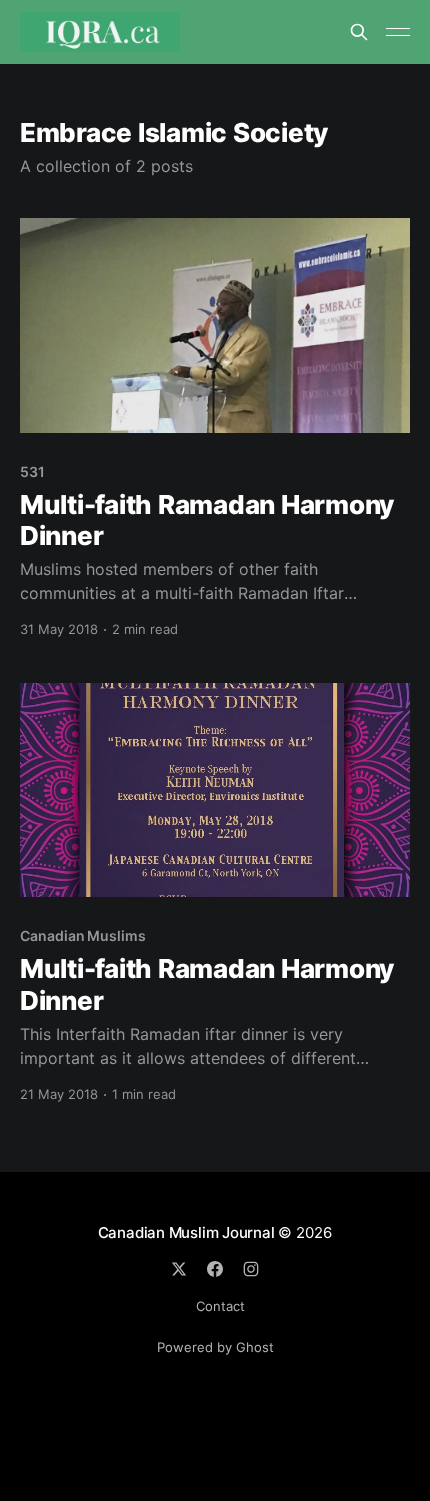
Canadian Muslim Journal (188, 1232)
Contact (220, 1306)
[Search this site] (359, 32)
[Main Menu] (398, 32)
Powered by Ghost (215, 1347)
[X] (179, 1269)
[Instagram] (251, 1269)
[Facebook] (215, 1269)
